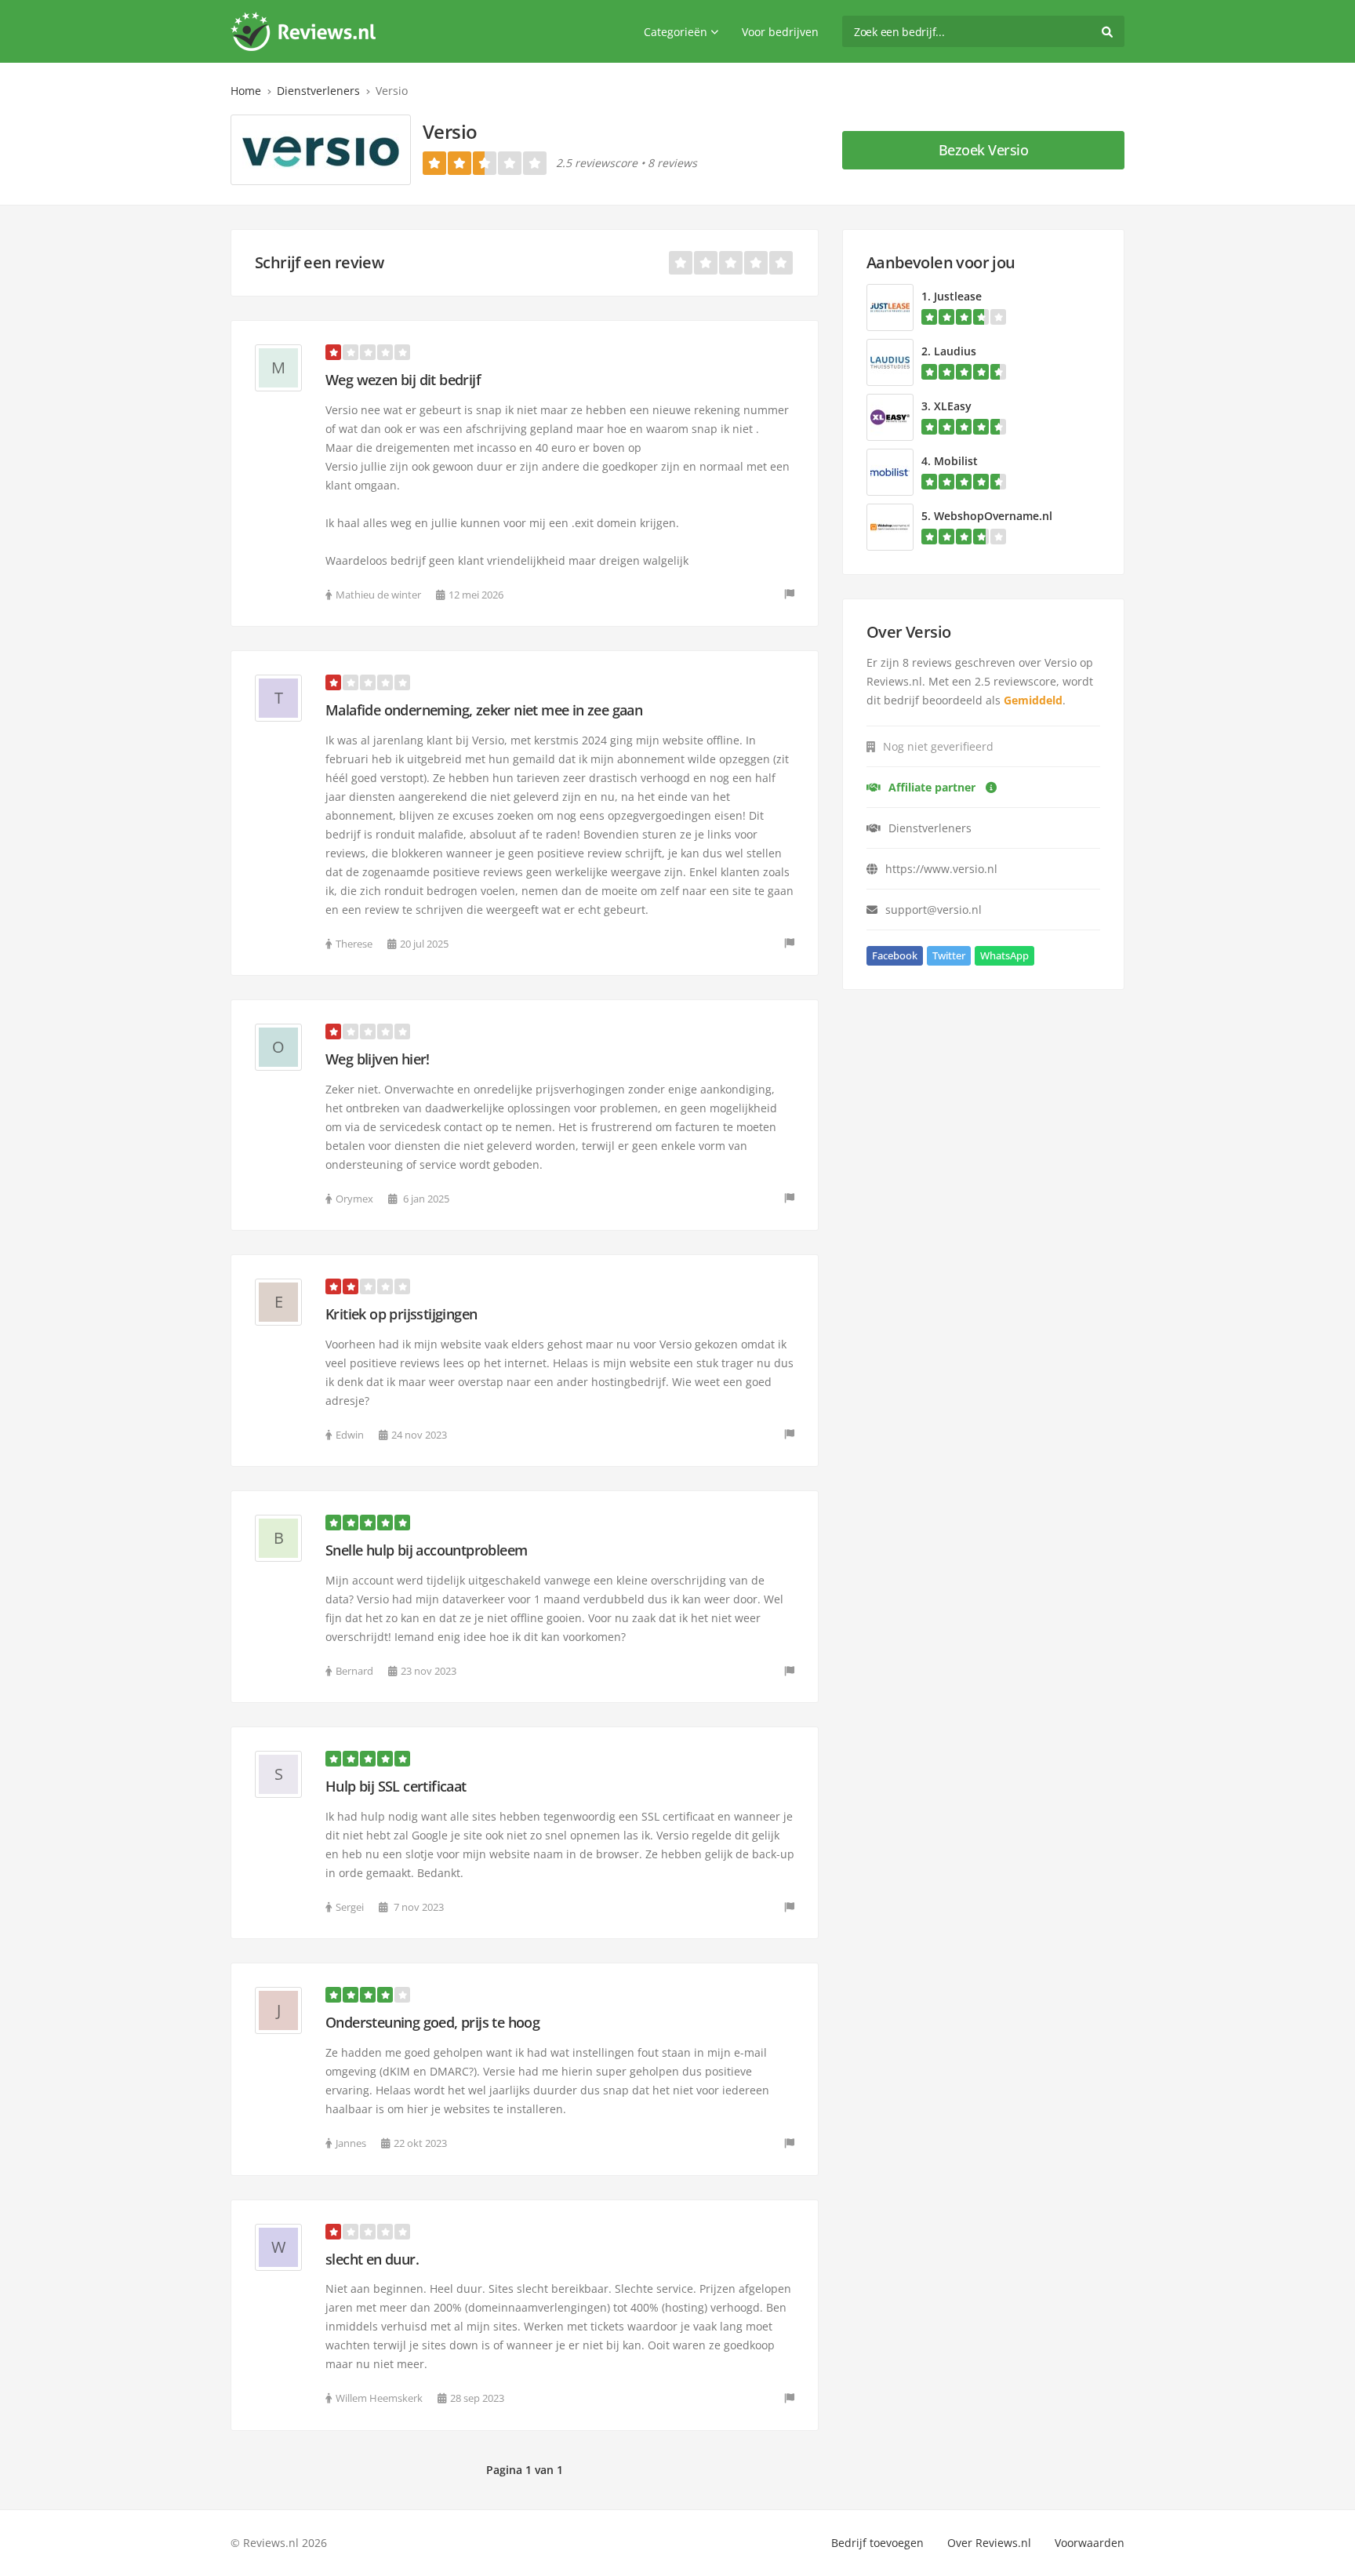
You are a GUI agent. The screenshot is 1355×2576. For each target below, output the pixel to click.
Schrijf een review (319, 262)
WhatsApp (1004, 955)
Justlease (958, 296)
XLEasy (953, 406)
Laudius (955, 351)
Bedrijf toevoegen (877, 2543)
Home (246, 91)
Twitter (949, 955)
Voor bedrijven (780, 32)
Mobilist (956, 461)
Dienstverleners (318, 91)
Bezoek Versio (984, 150)
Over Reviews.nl (989, 2543)
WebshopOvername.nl (993, 516)
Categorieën (676, 32)
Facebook (895, 955)
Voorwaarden (1090, 2543)
